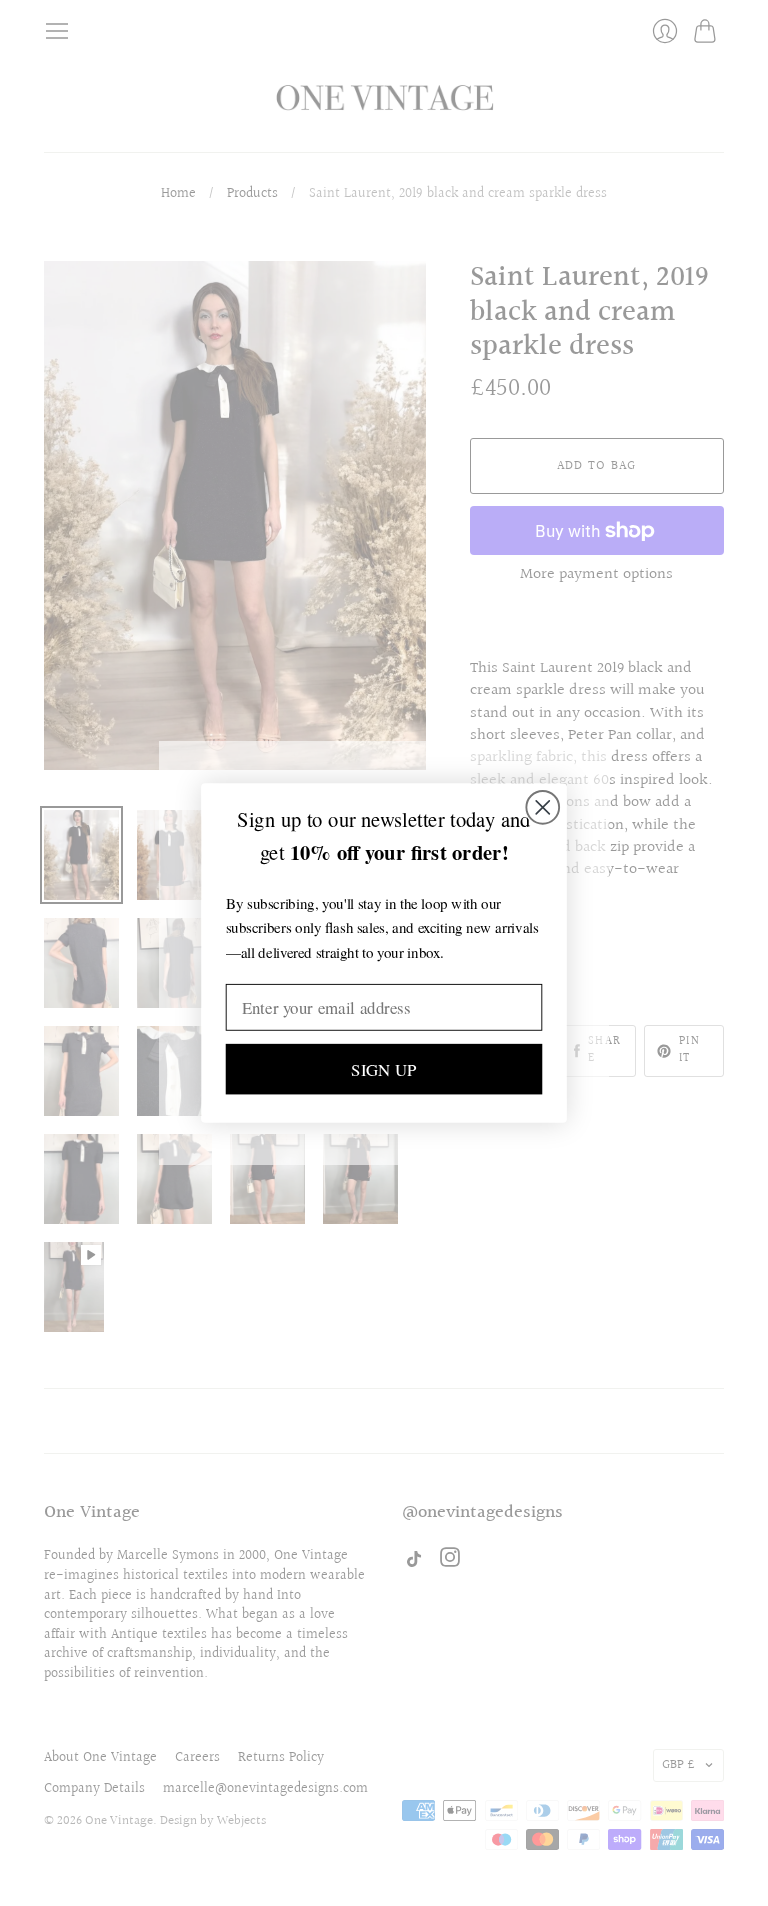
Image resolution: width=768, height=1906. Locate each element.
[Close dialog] (542, 807)
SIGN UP (384, 1069)
